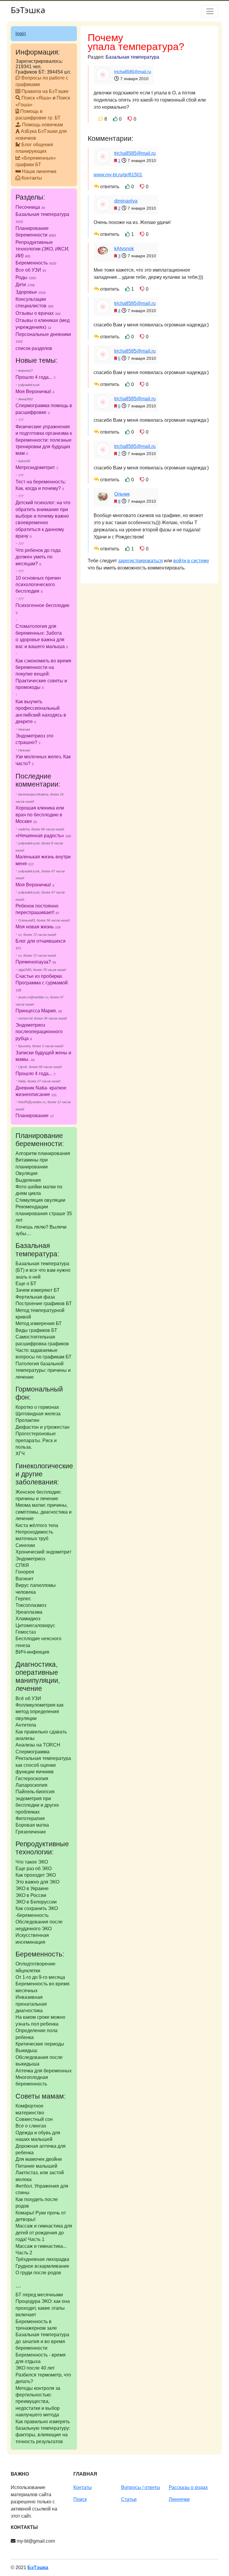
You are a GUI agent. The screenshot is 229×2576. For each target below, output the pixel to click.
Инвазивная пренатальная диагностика (31, 2004)
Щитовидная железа (38, 1414)
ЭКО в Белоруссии (36, 1902)
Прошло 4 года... (34, 377)
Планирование (32, 1116)
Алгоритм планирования (43, 1153)
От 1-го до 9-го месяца (40, 1977)
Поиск (80, 2499)
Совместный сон (34, 2119)
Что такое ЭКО (32, 1862)
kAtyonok (124, 249)
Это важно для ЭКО (37, 1882)
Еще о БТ (26, 1284)
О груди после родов (38, 2273)
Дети (25, 285)
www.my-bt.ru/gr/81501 (118, 175)
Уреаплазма (29, 1612)
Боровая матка (32, 1825)
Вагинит (24, 1579)
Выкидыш (26, 2050)
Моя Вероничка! (33, 392)
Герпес (23, 1599)
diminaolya (126, 201)
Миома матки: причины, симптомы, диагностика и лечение (44, 1512)
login (21, 34)
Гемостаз (26, 1632)
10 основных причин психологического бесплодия (38, 585)
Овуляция (27, 1173)
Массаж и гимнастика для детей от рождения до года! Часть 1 (44, 2233)
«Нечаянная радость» (40, 836)
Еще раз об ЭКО (34, 1868)
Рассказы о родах (188, 2487)
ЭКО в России (31, 1895)
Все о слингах (31, 2126)
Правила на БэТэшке (45, 91)
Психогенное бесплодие (42, 605)
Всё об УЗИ (28, 1698)
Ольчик (122, 494)
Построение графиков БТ (44, 1303)
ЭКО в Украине (32, 1888)
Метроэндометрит (35, 467)
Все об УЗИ (31, 270)
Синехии (25, 1545)
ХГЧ (20, 1454)
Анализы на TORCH (38, 1745)
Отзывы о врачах (38, 313)
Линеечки (179, 2499)
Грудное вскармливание (42, 2266)
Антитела (26, 1725)
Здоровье (31, 292)
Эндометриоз (30, 1559)
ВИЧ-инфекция (32, 1652)
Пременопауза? (33, 962)
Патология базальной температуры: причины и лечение (43, 1370)
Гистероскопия (32, 1779)
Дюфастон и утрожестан (42, 1427)
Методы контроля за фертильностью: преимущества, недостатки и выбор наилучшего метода (38, 2402)
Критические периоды (40, 2044)
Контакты (32, 178)
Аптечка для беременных (44, 2071)
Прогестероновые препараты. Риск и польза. (36, 1440)
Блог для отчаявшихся (41, 941)
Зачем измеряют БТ (38, 1290)
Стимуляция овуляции (40, 1200)
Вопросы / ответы (141, 2487)
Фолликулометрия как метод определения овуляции (40, 1712)
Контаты (83, 2487)
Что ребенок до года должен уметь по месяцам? (38, 557)
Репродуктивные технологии (42, 249)
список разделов (34, 348)
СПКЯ (22, 1565)
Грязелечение (31, 1832)
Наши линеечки (39, 171)
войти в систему (191, 561)
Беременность (36, 263)
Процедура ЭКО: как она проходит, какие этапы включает (43, 2308)
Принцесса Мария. (36, 1011)
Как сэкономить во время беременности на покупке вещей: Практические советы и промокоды (43, 674)
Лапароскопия (31, 1785)
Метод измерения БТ (39, 1323)
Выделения (28, 1180)
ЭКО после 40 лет (35, 2368)
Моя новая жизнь (35, 927)
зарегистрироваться (140, 561)
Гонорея (25, 1572)
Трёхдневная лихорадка (42, 2259)
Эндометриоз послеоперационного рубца (39, 1032)
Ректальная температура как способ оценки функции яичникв (43, 1765)
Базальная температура (132, 57)
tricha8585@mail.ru (133, 71)
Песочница (30, 207)
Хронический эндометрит (43, 1552)
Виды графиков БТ (36, 1330)
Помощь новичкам (42, 125)
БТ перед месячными (39, 2295)
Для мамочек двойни (39, 2159)
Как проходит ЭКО (36, 1875)
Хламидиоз (28, 1619)
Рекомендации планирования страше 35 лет (44, 1213)
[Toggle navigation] (210, 11)
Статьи (129, 2499)
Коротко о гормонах (37, 1407)
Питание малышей (36, 2166)
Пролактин (27, 1420)
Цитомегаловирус (35, 1625)
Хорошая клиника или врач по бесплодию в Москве (40, 815)
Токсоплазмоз (31, 1605)
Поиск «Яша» (37, 98)
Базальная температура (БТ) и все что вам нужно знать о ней (43, 1270)
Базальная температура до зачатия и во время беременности (42, 2341)
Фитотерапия (30, 1818)
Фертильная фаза (35, 1297)
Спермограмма (33, 1752)
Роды (26, 277)
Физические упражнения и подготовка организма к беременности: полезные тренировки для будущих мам (44, 440)
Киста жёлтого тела (37, 1525)
